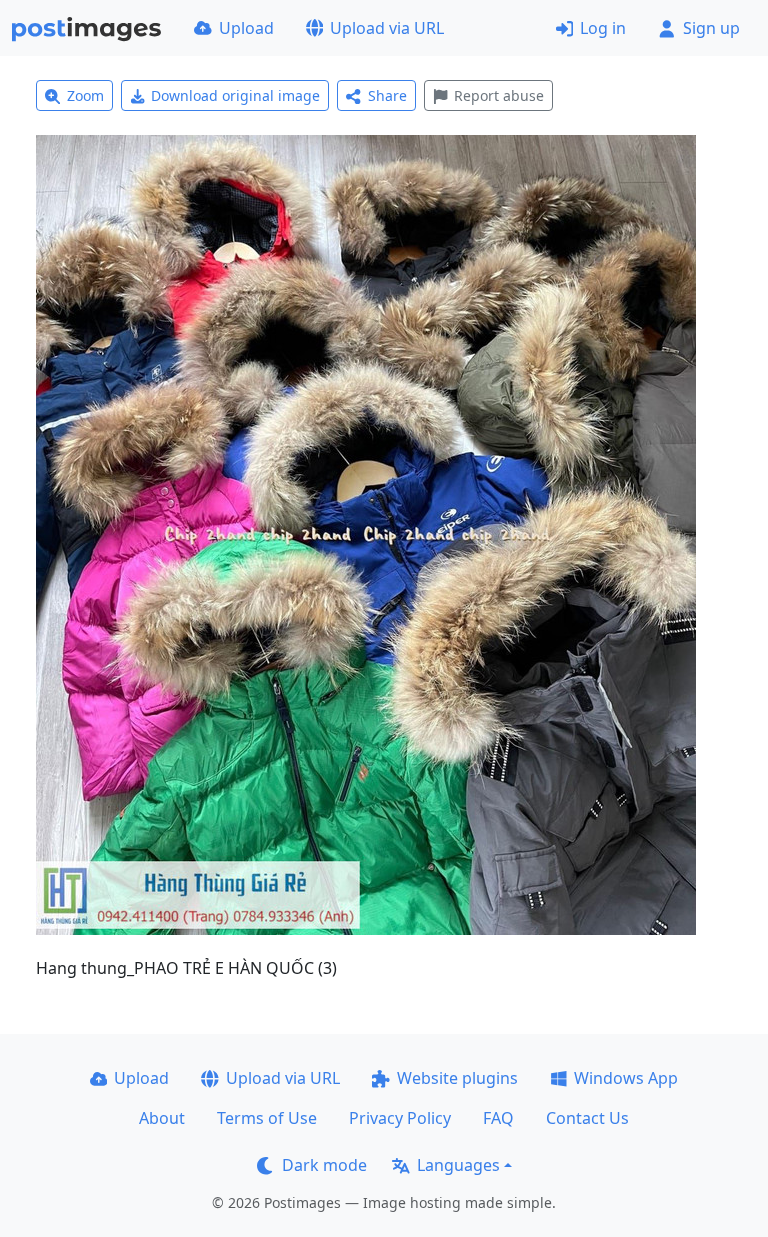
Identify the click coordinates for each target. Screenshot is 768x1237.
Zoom (85, 95)
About (162, 1118)
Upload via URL (387, 28)
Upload (246, 28)
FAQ (498, 1118)
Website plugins (457, 1078)
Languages (458, 1165)
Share (387, 95)
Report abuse (499, 95)
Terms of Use (267, 1118)
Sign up (711, 28)
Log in (603, 28)
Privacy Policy (400, 1118)
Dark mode (324, 1165)
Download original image (235, 95)
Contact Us (587, 1118)
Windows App (626, 1078)
